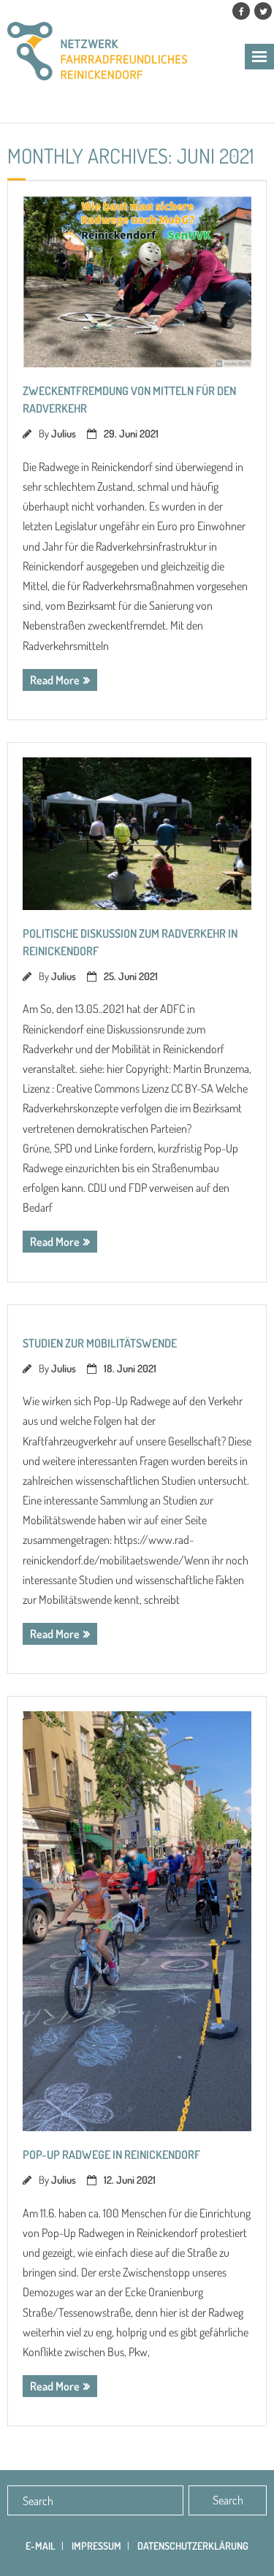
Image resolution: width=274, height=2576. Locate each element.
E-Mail (41, 2546)
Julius (64, 433)
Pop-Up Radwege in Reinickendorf (111, 2155)
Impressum (96, 2546)
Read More (55, 680)
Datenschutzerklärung (193, 2546)
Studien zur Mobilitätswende (100, 1343)
